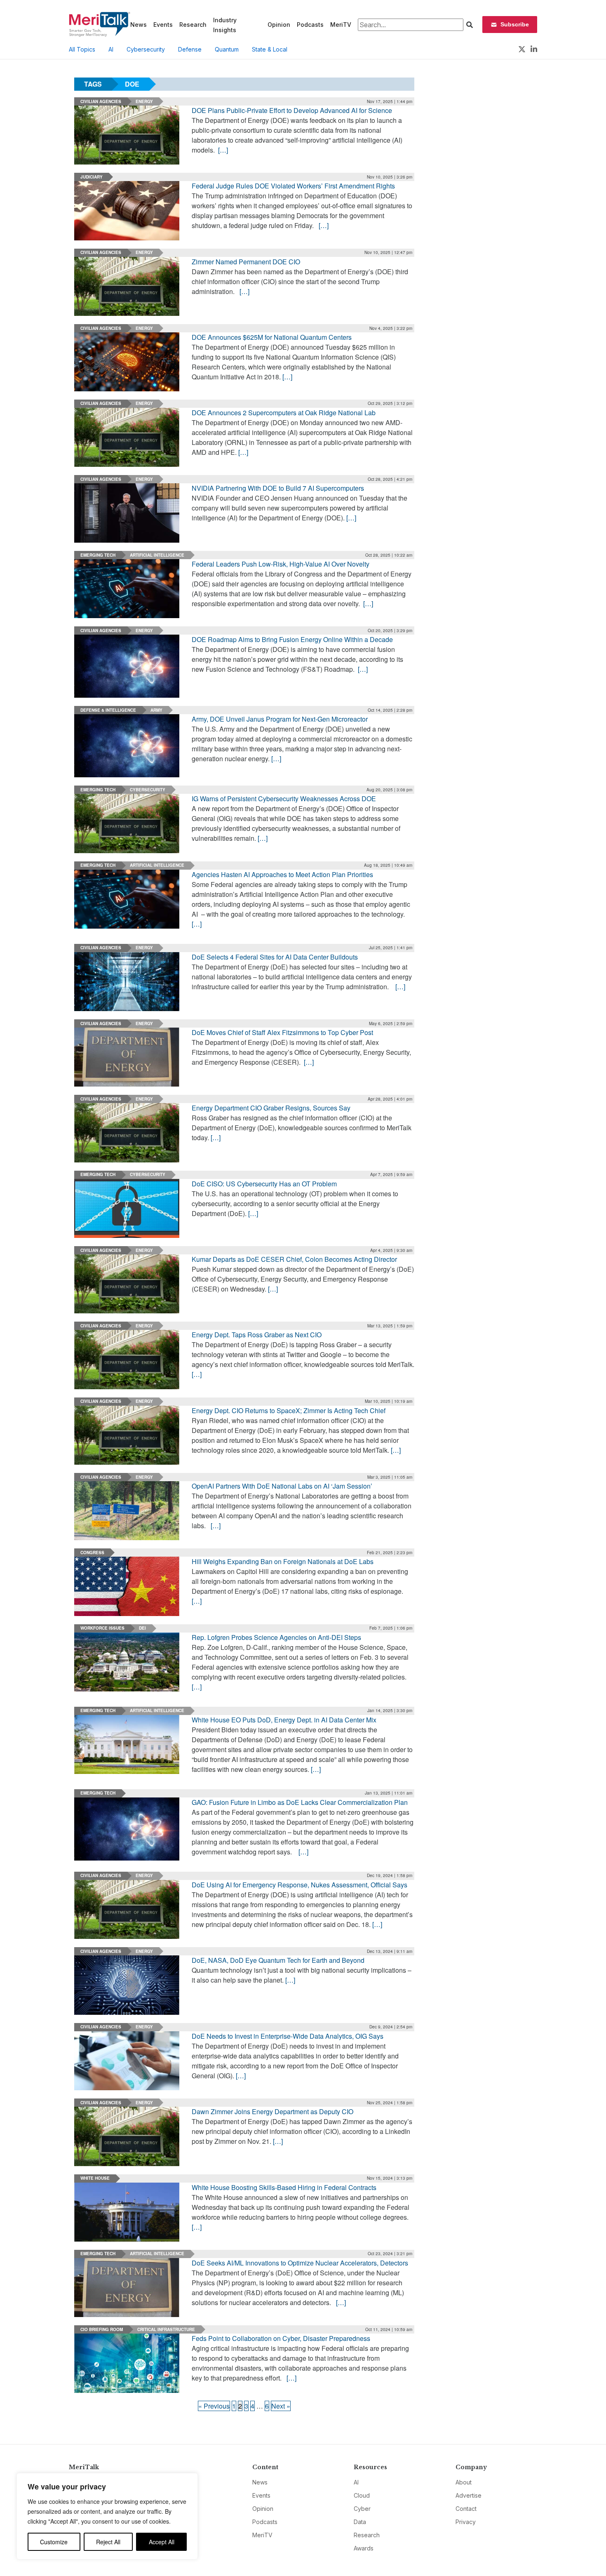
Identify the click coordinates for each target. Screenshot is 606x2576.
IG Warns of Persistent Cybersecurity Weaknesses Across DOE (284, 799)
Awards (364, 2548)
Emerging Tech (98, 555)
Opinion (279, 25)
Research (193, 25)
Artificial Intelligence (157, 555)
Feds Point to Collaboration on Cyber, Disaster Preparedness (281, 2338)
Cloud (362, 2495)
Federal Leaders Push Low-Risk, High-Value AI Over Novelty (281, 564)
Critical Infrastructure (166, 2329)
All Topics (82, 49)
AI (111, 49)
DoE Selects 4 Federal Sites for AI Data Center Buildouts (275, 957)
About (464, 2482)
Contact (466, 2509)
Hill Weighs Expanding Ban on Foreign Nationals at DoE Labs (283, 1561)
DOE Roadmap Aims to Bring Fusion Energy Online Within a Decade (292, 639)
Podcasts (310, 25)
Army (156, 710)
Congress (92, 1553)
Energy (144, 101)
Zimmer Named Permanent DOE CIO (246, 262)
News (139, 25)
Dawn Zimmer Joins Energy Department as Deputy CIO (272, 2111)
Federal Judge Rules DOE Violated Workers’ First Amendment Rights (293, 186)
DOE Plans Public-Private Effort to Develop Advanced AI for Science (292, 110)
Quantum (227, 49)
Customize (54, 2542)
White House (95, 2178)
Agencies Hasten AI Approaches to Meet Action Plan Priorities (282, 874)
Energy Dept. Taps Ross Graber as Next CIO (257, 1335)
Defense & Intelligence (108, 710)
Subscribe (515, 24)
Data (360, 2522)
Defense (190, 49)
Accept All (162, 2542)
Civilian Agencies (101, 101)
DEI (142, 1628)
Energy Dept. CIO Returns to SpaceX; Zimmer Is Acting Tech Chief (289, 1410)
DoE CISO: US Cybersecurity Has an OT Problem (264, 1184)
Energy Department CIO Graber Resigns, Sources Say (271, 1108)
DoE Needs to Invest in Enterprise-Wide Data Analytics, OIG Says (288, 2036)
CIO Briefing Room (102, 2329)
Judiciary (92, 177)
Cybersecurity (146, 49)
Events (163, 25)
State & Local (270, 49)
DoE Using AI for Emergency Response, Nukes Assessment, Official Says (299, 1885)
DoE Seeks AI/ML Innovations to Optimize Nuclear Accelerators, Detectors (300, 2263)
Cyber (362, 2509)
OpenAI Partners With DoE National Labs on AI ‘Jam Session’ (282, 1486)
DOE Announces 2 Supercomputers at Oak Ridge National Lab (284, 413)
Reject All (108, 2542)
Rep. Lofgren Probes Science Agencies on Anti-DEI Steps (276, 1637)
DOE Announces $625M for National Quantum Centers (272, 337)
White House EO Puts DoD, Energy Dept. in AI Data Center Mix (284, 1720)
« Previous (214, 2406)
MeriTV (341, 25)
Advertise (469, 2495)
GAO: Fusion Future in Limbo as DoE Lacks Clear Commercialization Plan (300, 1802)
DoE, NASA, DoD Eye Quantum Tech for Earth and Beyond (278, 1960)
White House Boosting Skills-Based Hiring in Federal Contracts (284, 2187)
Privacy (466, 2522)
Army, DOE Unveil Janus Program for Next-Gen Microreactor (280, 719)
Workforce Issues (102, 1628)
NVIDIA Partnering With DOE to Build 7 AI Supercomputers (278, 488)
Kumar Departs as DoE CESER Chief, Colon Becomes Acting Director (294, 1259)
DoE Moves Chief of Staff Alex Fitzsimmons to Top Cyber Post (282, 1032)
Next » (281, 2406)
